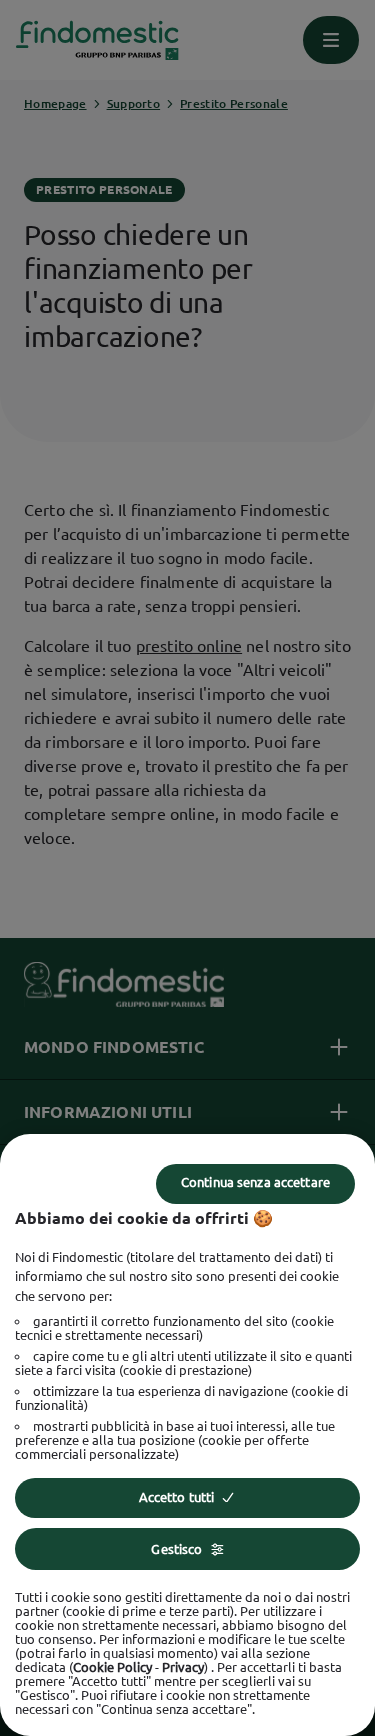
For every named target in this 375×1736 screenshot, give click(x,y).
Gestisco (176, 1549)
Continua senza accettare (255, 1182)
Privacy (183, 1667)
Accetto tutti (177, 1497)
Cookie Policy (112, 1667)
